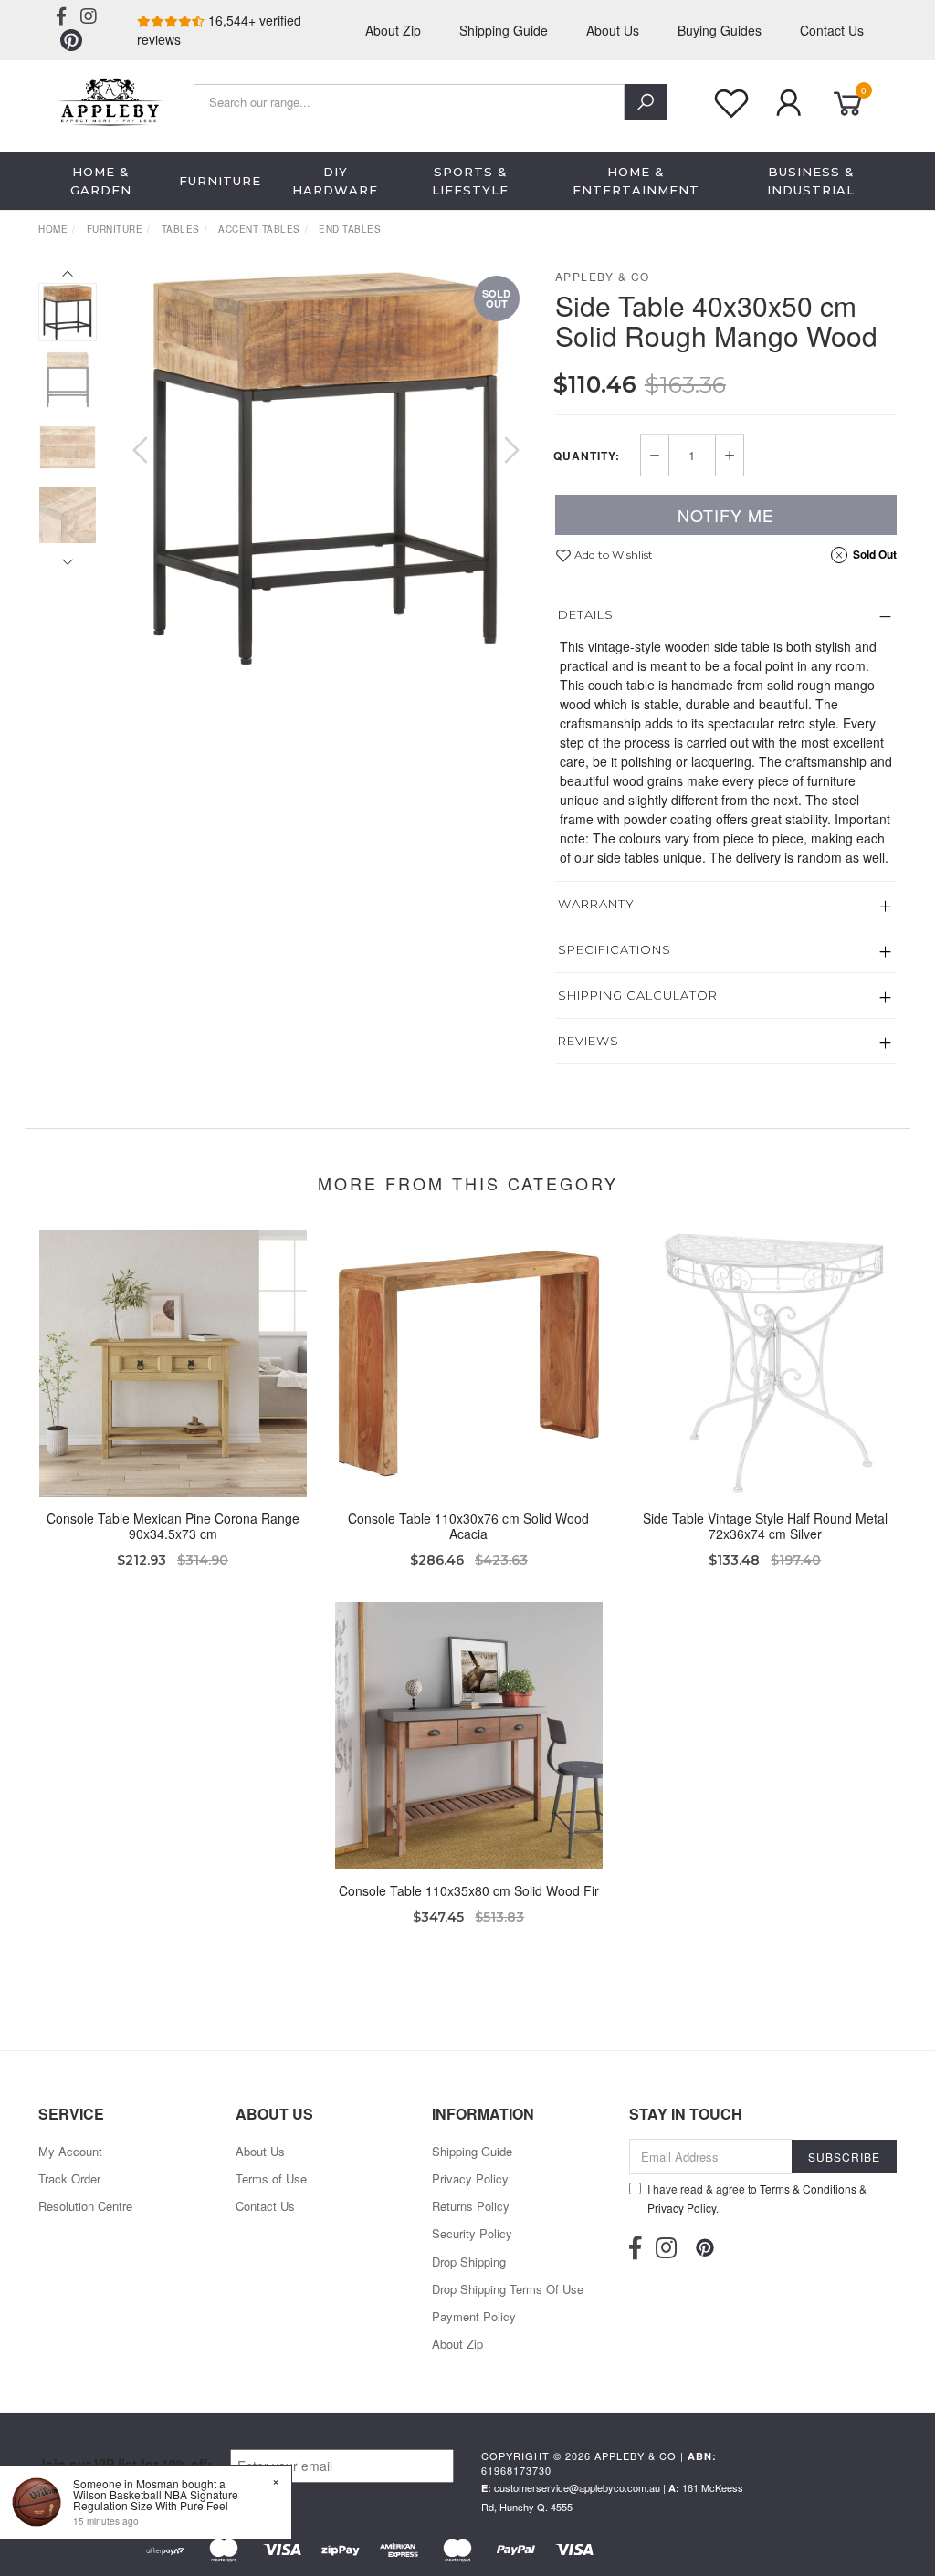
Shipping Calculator (638, 995)
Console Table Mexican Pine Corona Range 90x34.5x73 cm (173, 1526)
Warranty (596, 904)
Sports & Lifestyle (470, 181)
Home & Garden (101, 181)
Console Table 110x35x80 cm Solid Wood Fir (469, 1890)
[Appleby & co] (108, 99)
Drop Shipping (469, 2262)
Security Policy (472, 2233)
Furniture (220, 181)
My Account (70, 2151)
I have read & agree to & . (757, 2198)
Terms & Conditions (808, 2189)
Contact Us (832, 30)
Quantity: (587, 456)
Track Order (69, 2178)
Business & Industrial (811, 181)
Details (586, 614)
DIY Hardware (335, 181)
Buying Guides (720, 30)
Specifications (615, 949)
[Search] (646, 102)
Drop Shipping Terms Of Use (508, 2289)
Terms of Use (271, 2178)
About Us (613, 30)
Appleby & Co (603, 276)
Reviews (588, 1041)
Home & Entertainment (636, 181)
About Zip (393, 30)
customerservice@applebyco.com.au (577, 2487)
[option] (326, 468)
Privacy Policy (470, 2178)
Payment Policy (474, 2316)
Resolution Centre (85, 2206)
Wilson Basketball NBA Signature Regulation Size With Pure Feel (156, 2500)
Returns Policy (471, 2206)
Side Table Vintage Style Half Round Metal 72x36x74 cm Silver (765, 1526)
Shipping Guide (504, 30)
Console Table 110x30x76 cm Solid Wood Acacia (468, 1526)
